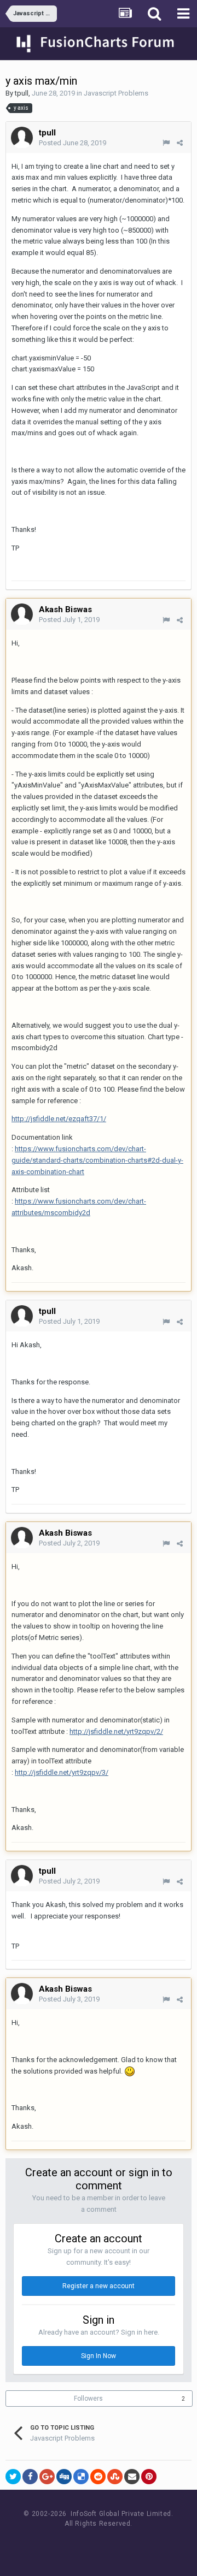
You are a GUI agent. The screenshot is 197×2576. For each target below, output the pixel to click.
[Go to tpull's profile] (22, 138)
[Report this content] (166, 143)
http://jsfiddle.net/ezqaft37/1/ (59, 1119)
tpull (22, 93)
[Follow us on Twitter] (112, 2544)
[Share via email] (132, 2477)
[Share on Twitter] (13, 2477)
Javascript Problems (116, 93)
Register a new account (99, 2286)
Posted (73, 143)
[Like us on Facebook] (88, 2544)
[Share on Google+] (47, 2477)
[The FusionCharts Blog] (63, 2544)
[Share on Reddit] (98, 2477)
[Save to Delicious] (81, 2477)
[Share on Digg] (64, 2477)
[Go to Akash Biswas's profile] (22, 614)
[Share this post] (180, 143)
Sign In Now (99, 2356)
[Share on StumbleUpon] (115, 2477)
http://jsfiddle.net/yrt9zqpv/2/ (116, 1731)
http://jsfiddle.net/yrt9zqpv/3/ (62, 1772)
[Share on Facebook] (30, 2477)
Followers (88, 2399)
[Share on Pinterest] (149, 2477)
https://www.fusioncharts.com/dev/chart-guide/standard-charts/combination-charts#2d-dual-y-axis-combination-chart (97, 1160)
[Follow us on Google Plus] (137, 2544)
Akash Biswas (65, 609)
